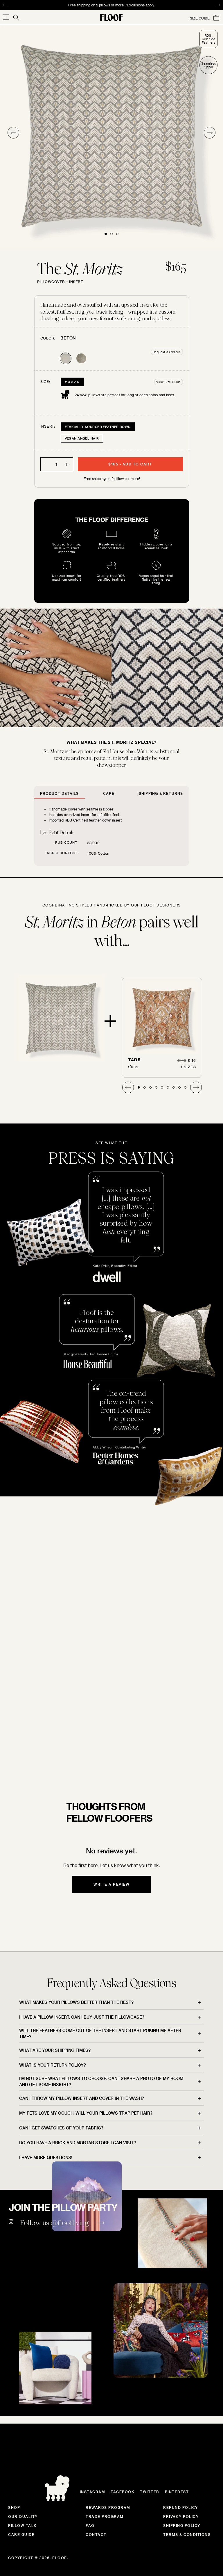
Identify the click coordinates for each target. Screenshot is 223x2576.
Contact (96, 2534)
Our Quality (23, 2516)
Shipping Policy (182, 2525)
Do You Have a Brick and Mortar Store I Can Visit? (78, 2143)
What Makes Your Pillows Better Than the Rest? (76, 2002)
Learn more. (193, 5)
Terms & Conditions (187, 2534)
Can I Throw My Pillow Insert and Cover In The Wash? (82, 2098)
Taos (134, 1060)
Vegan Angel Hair (82, 438)
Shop (14, 2507)
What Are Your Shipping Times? (55, 2050)
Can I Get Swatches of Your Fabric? (61, 2128)
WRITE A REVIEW (111, 1884)
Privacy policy (181, 2516)
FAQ (90, 2525)
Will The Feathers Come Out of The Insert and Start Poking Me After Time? (100, 2033)
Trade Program (105, 2516)
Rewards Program (108, 2507)
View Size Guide (169, 382)
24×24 (72, 382)
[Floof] (111, 17)
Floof (60, 2558)
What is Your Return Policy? (53, 2065)
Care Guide (21, 2534)
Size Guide (200, 18)
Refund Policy (181, 2507)
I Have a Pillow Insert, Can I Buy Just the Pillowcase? (82, 2017)
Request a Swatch (167, 352)
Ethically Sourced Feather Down (98, 427)
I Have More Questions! (46, 2158)
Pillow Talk (23, 2525)
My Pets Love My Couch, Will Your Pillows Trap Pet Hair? (86, 2113)
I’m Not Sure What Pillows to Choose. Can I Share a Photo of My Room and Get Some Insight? (101, 2081)
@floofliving (70, 2223)
